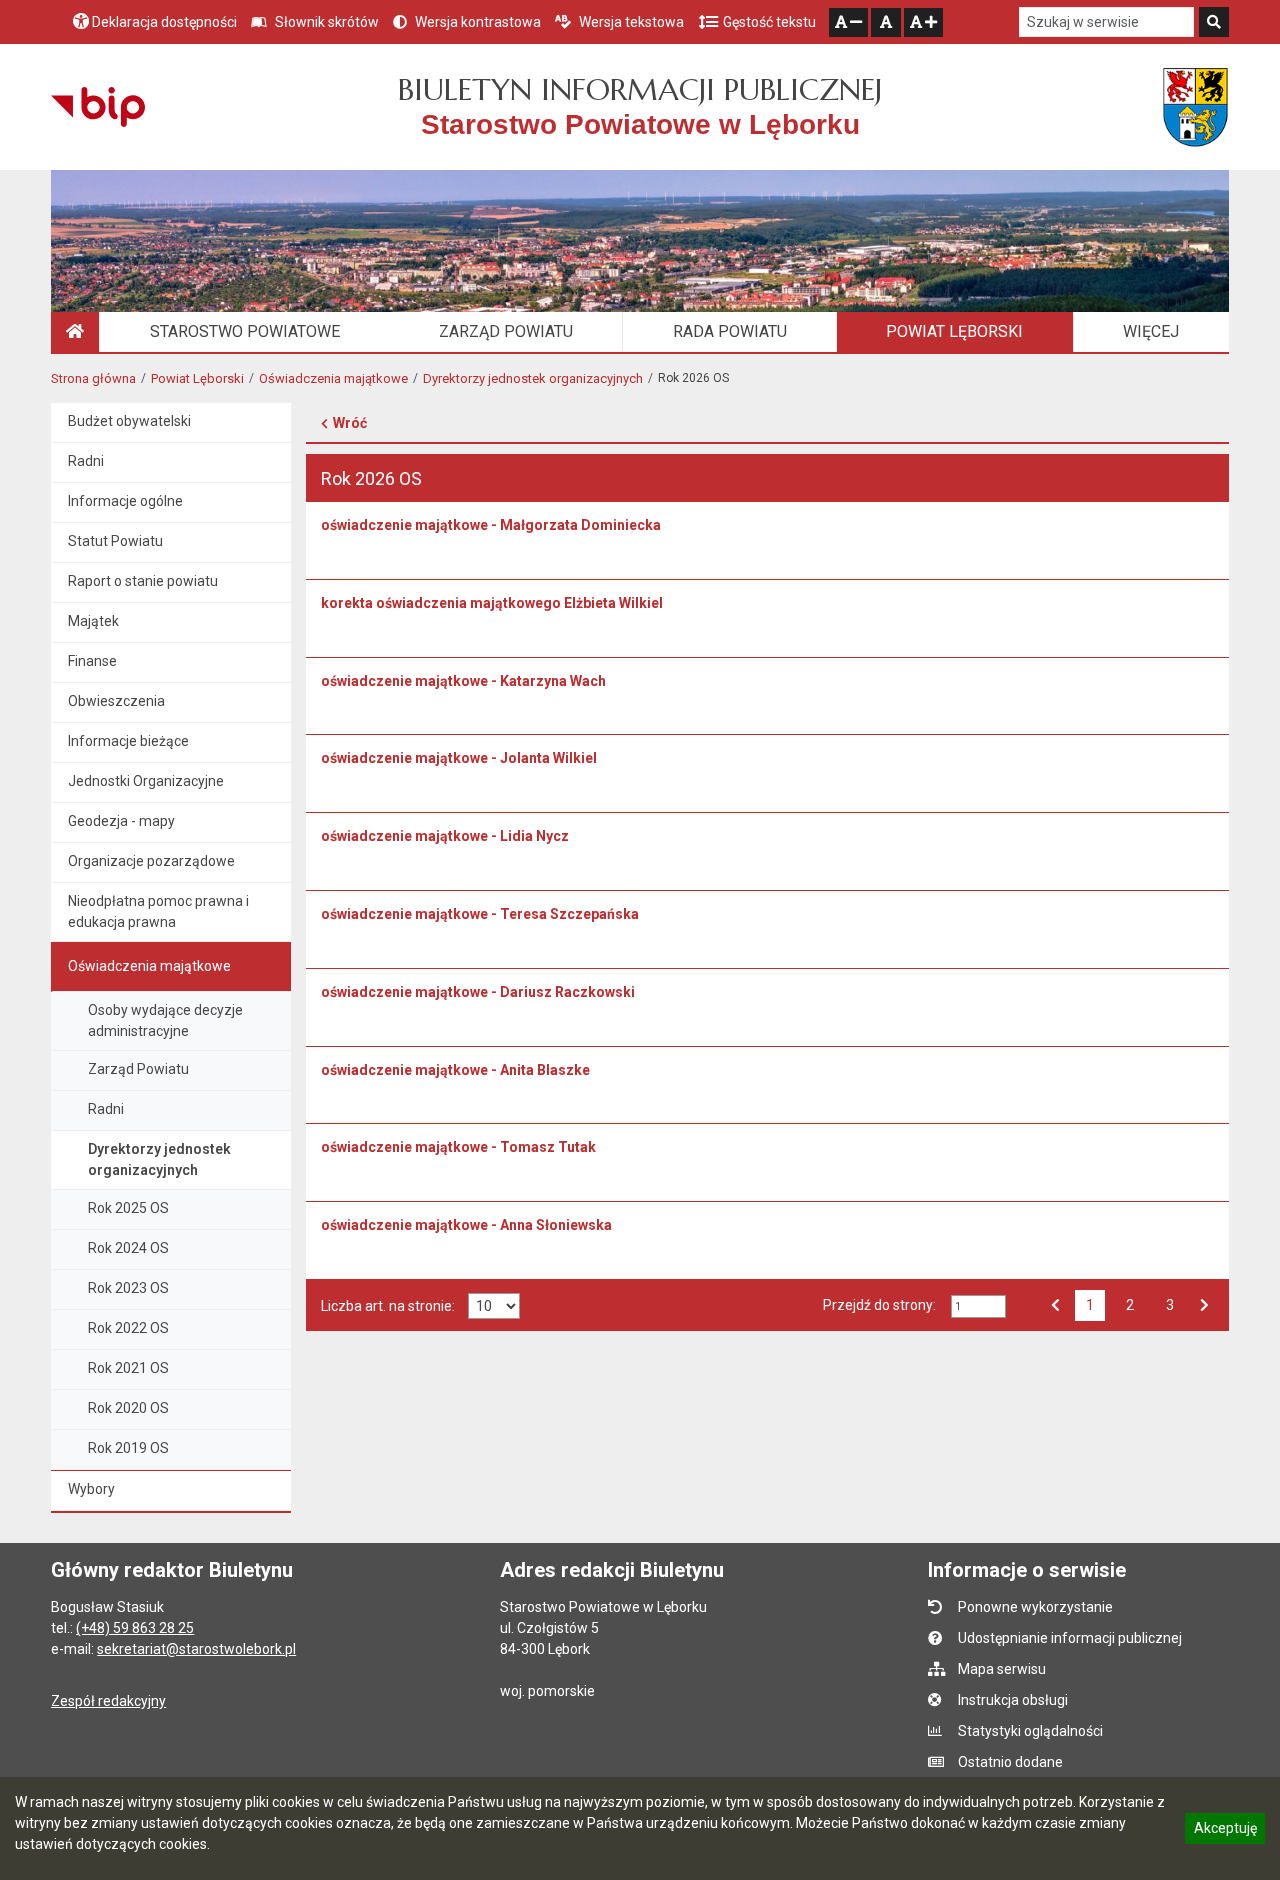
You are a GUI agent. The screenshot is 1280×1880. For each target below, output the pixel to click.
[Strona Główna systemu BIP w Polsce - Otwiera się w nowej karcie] (97, 107)
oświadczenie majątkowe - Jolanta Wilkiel (459, 758)
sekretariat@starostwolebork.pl (196, 1649)
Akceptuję (1225, 1831)
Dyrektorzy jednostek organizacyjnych (533, 378)
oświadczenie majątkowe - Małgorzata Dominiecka (491, 525)
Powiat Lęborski (197, 378)
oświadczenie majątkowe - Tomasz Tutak (458, 1147)
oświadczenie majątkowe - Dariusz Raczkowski (478, 992)
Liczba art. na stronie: (388, 1306)
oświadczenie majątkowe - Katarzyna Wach (463, 681)
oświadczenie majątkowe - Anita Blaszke (455, 1070)
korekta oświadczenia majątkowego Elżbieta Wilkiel (492, 603)
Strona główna (93, 378)
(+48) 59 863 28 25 (135, 1628)
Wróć (350, 423)
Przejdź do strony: (879, 1305)
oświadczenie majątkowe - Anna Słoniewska (466, 1225)
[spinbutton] (978, 1306)
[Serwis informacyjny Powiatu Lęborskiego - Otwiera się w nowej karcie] (1195, 107)
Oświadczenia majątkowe (333, 378)
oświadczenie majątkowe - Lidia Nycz (445, 836)
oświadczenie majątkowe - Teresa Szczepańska (480, 914)
